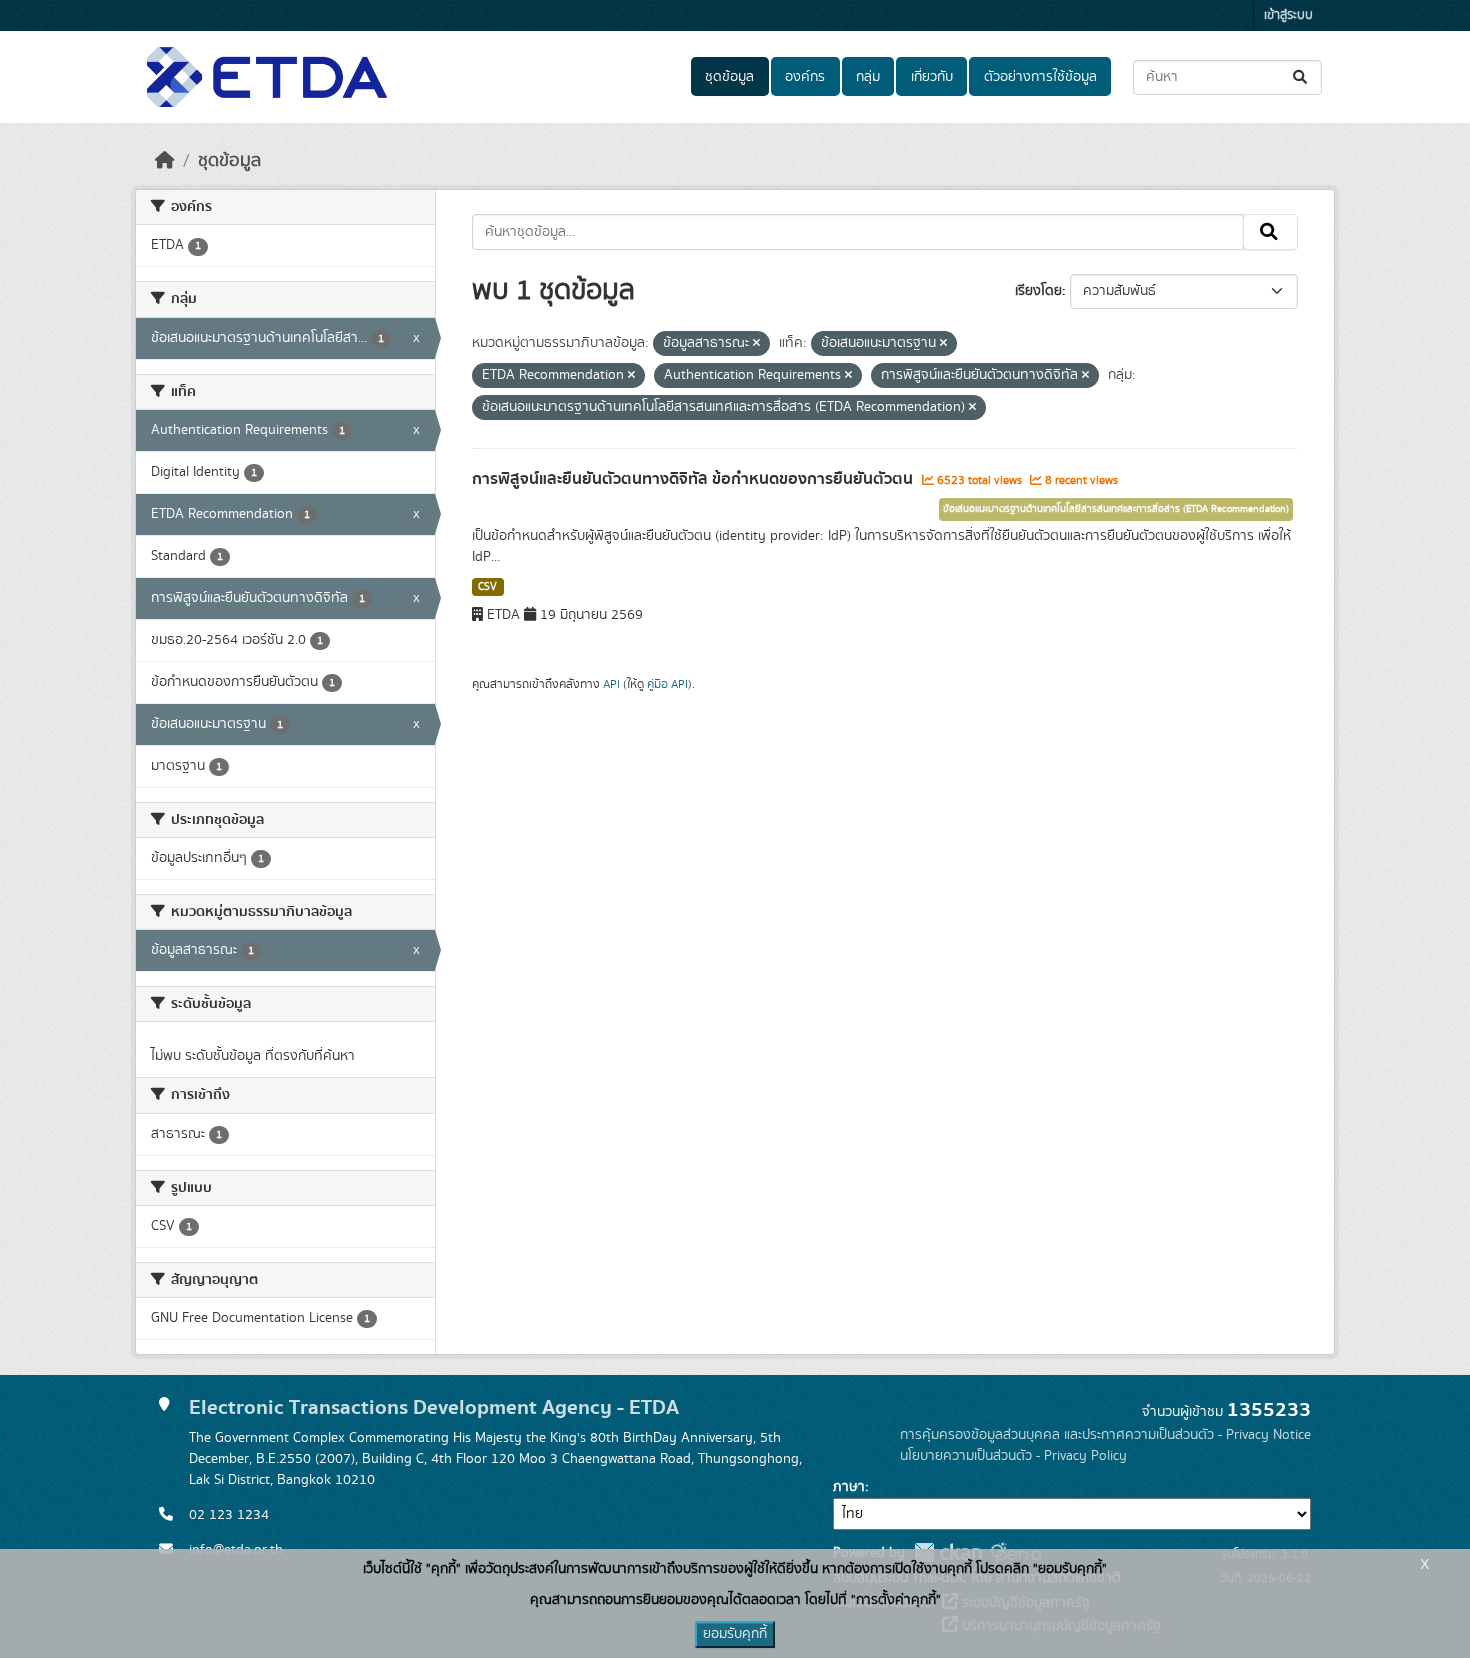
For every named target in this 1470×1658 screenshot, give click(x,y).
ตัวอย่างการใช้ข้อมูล (1040, 77)
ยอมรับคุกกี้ (735, 1634)
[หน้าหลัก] (165, 161)
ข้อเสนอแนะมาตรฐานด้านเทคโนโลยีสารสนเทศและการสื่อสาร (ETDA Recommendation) (1116, 509)
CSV (487, 587)
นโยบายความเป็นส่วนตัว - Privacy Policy (1013, 1456)
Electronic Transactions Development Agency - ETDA (434, 1407)
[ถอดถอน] (756, 344)
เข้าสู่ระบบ (1288, 15)
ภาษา (849, 1487)
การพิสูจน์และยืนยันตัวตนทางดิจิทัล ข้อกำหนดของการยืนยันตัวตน (694, 479)
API (611, 684)
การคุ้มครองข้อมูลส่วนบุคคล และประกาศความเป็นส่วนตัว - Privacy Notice (1105, 1435)
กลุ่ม (868, 77)
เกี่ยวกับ (932, 77)
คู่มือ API (667, 684)
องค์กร (805, 77)
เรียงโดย (1038, 291)
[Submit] (1301, 77)
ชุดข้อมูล (729, 77)
